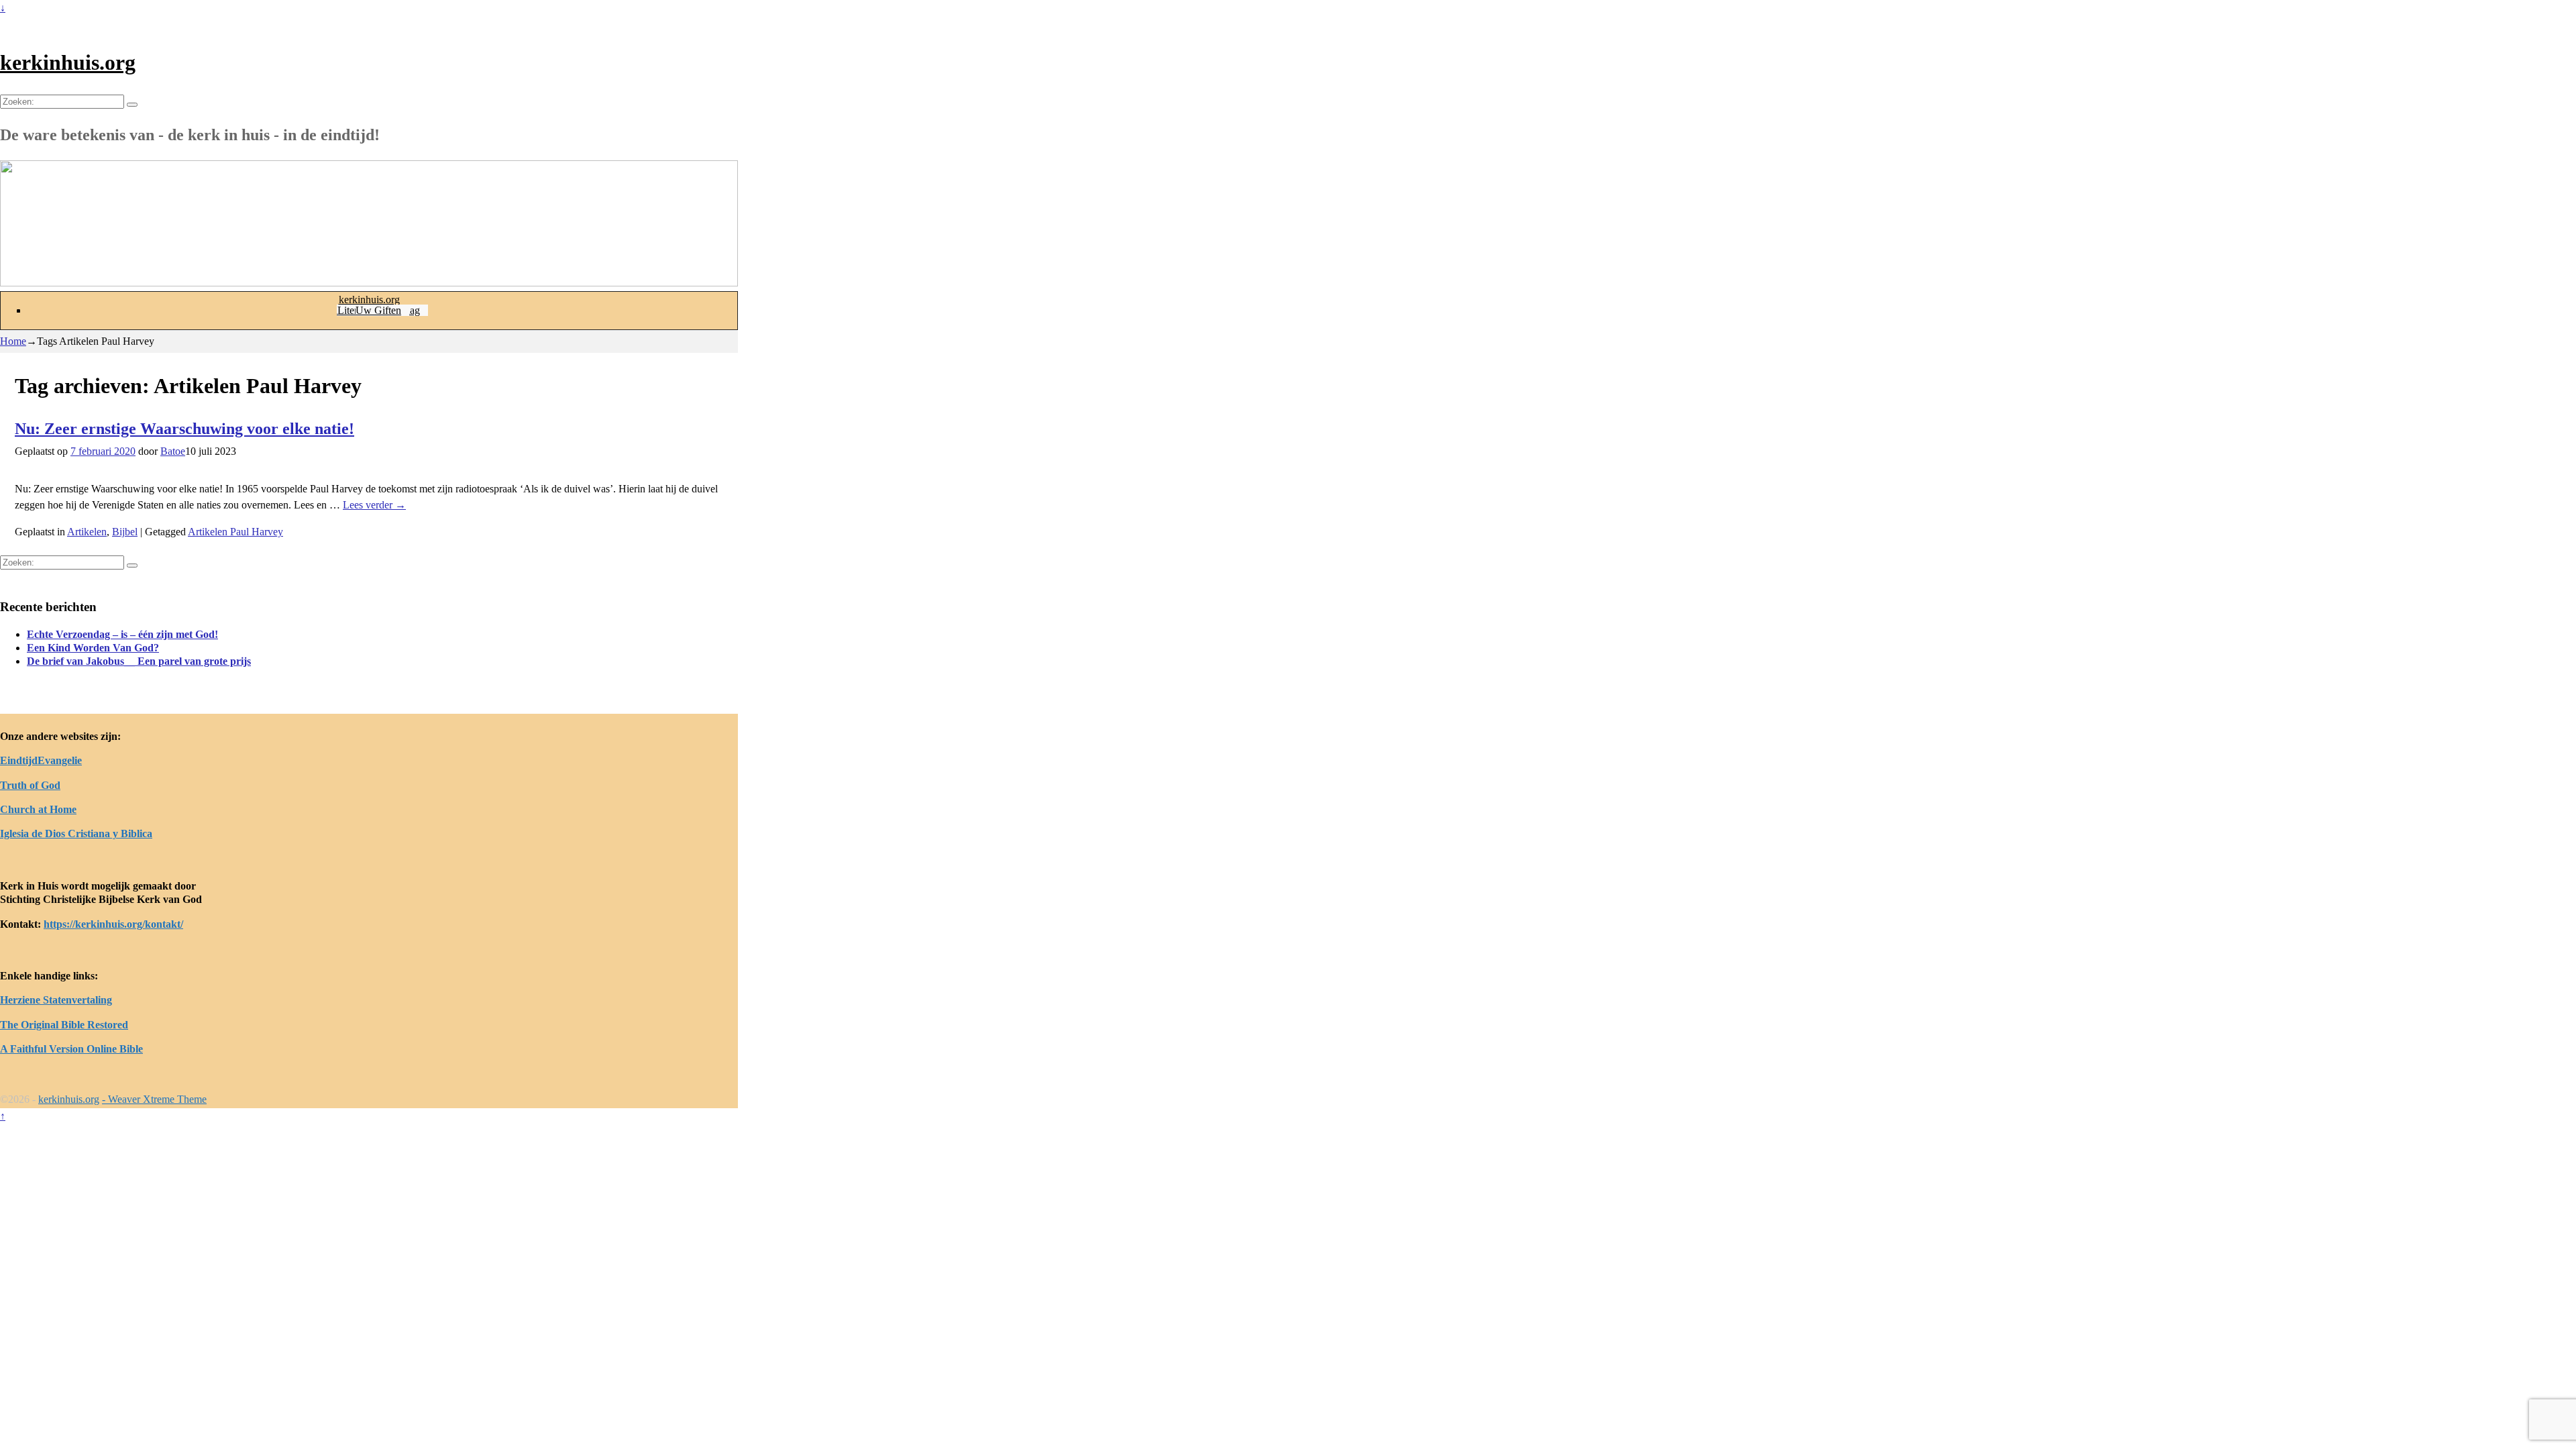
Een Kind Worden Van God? (93, 648)
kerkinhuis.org (68, 62)
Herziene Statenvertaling (56, 1000)
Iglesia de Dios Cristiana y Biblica (76, 834)
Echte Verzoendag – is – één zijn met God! (122, 634)
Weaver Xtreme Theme (157, 1099)
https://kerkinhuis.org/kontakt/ (113, 924)
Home (13, 341)
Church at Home (38, 809)
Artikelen (87, 532)
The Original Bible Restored (64, 1025)
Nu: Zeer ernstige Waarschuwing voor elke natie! (184, 429)
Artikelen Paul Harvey (235, 532)
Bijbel (125, 532)
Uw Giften (378, 310)
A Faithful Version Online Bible (71, 1049)
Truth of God (30, 785)
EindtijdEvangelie (41, 760)
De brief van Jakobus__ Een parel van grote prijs (139, 661)
